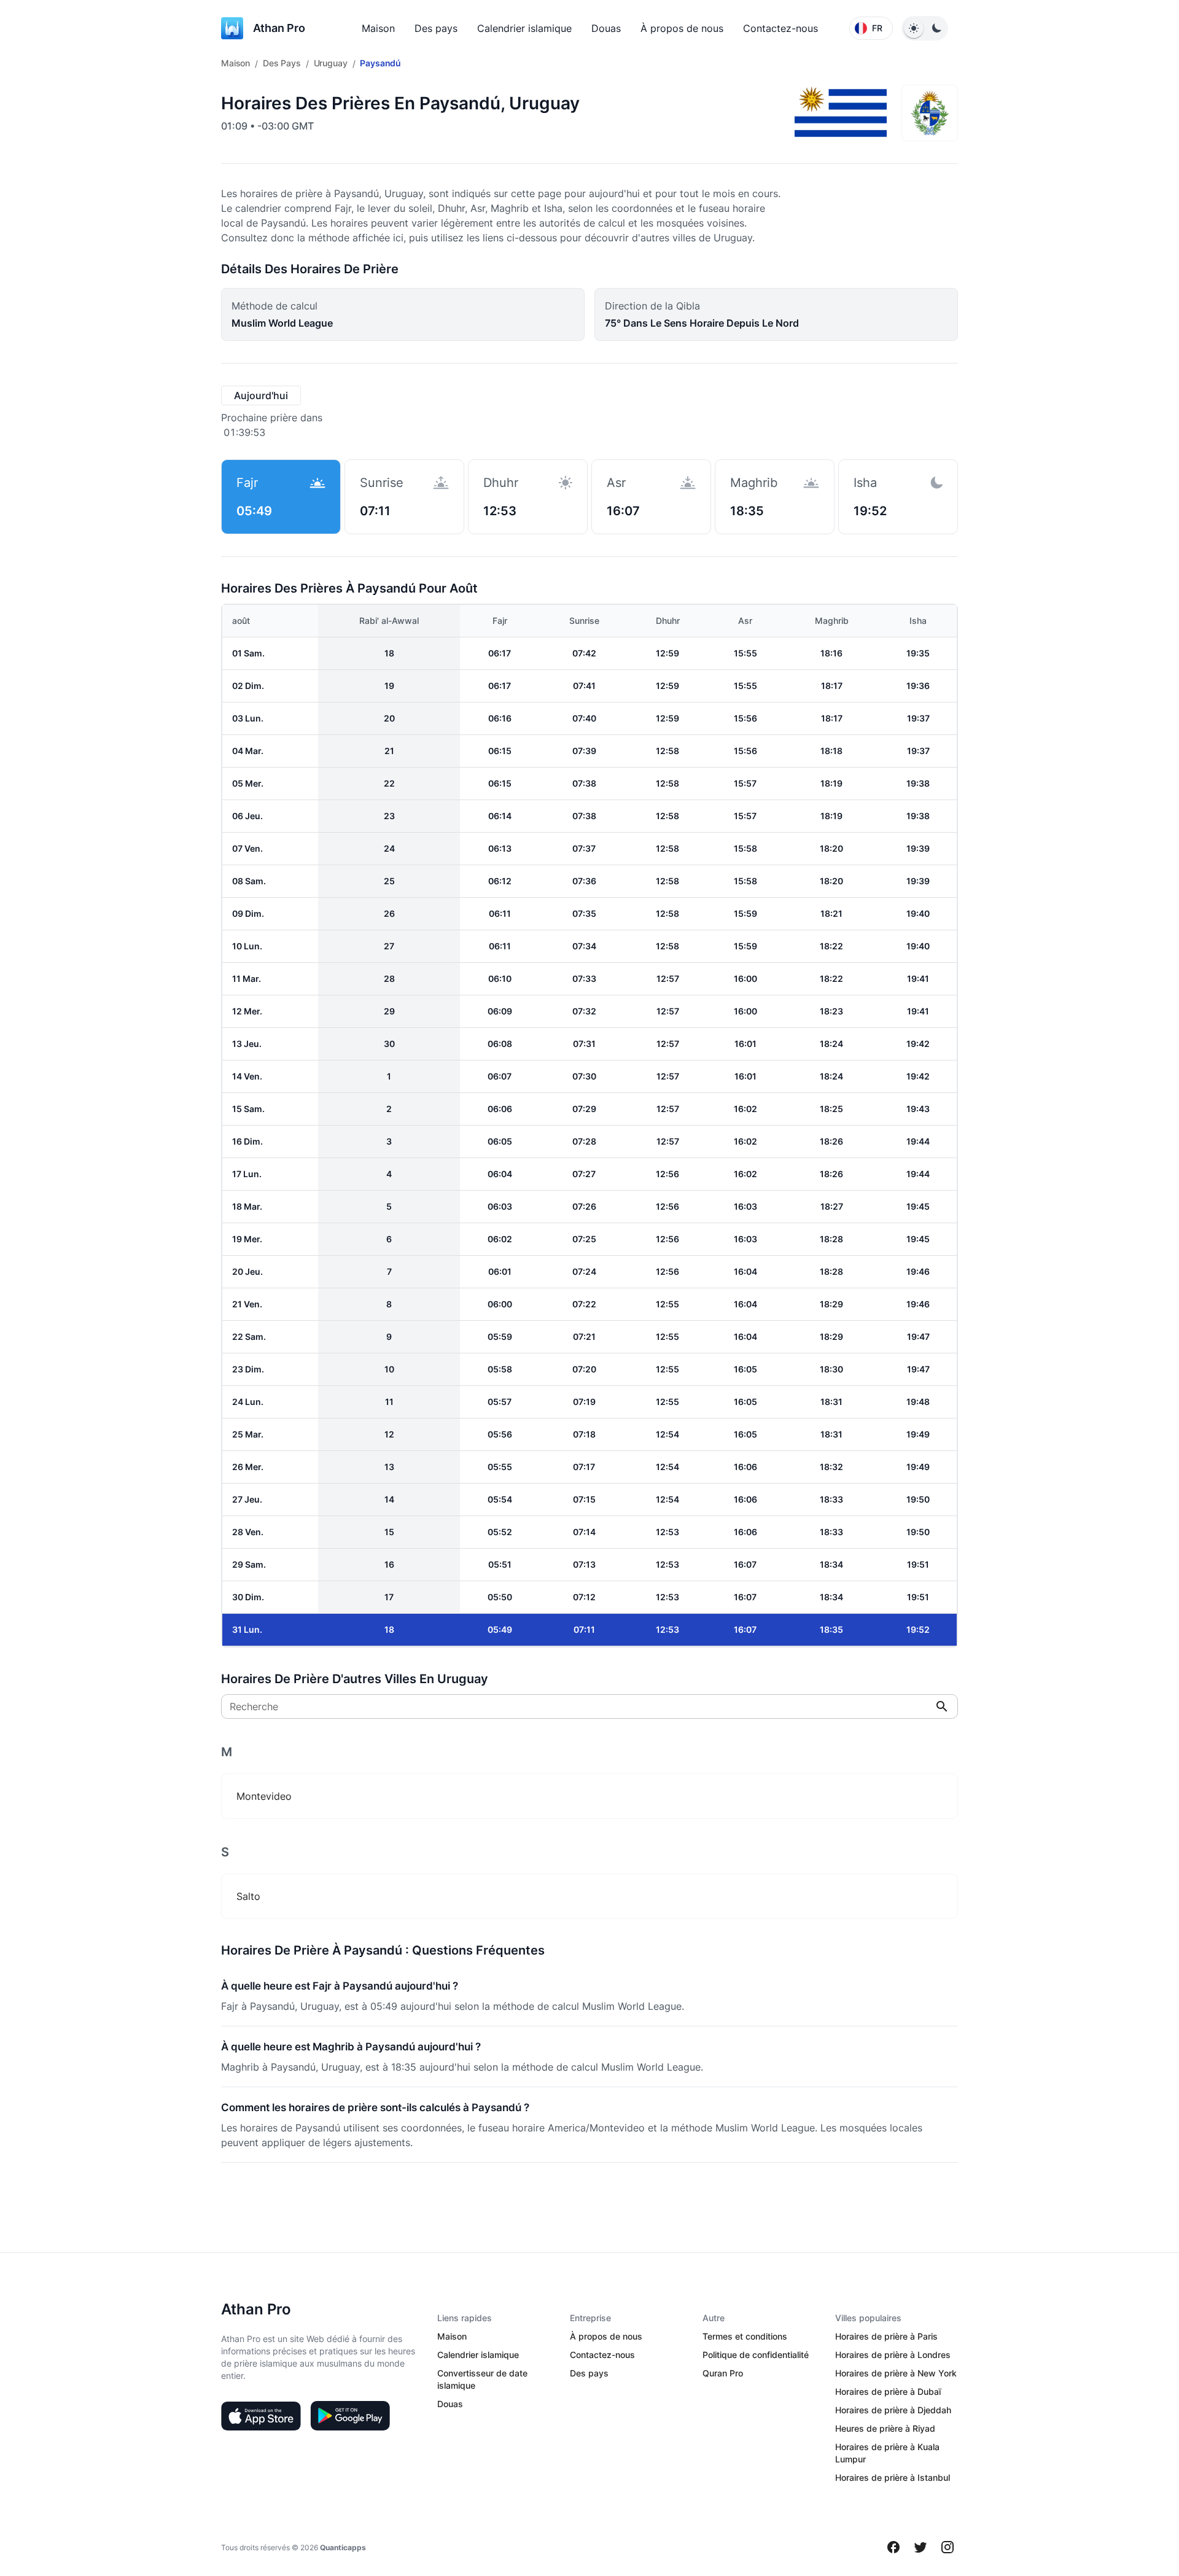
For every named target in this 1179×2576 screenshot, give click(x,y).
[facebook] (893, 2547)
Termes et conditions (745, 2336)
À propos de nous (682, 28)
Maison (378, 28)
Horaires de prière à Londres (893, 2355)
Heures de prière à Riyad (885, 2428)
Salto (248, 1896)
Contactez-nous (780, 28)
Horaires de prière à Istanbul (893, 2477)
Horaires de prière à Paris (886, 2336)
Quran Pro (723, 2373)
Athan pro (279, 28)
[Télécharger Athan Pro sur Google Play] (350, 2416)
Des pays (436, 28)
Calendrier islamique (524, 28)
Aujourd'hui (261, 395)
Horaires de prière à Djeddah (893, 2410)
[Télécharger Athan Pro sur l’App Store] (261, 2416)
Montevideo (264, 1796)
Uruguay (331, 63)
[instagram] (947, 2547)
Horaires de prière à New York (896, 2373)
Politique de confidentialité (756, 2355)
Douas (606, 28)
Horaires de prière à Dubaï (888, 2391)
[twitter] (920, 2547)
